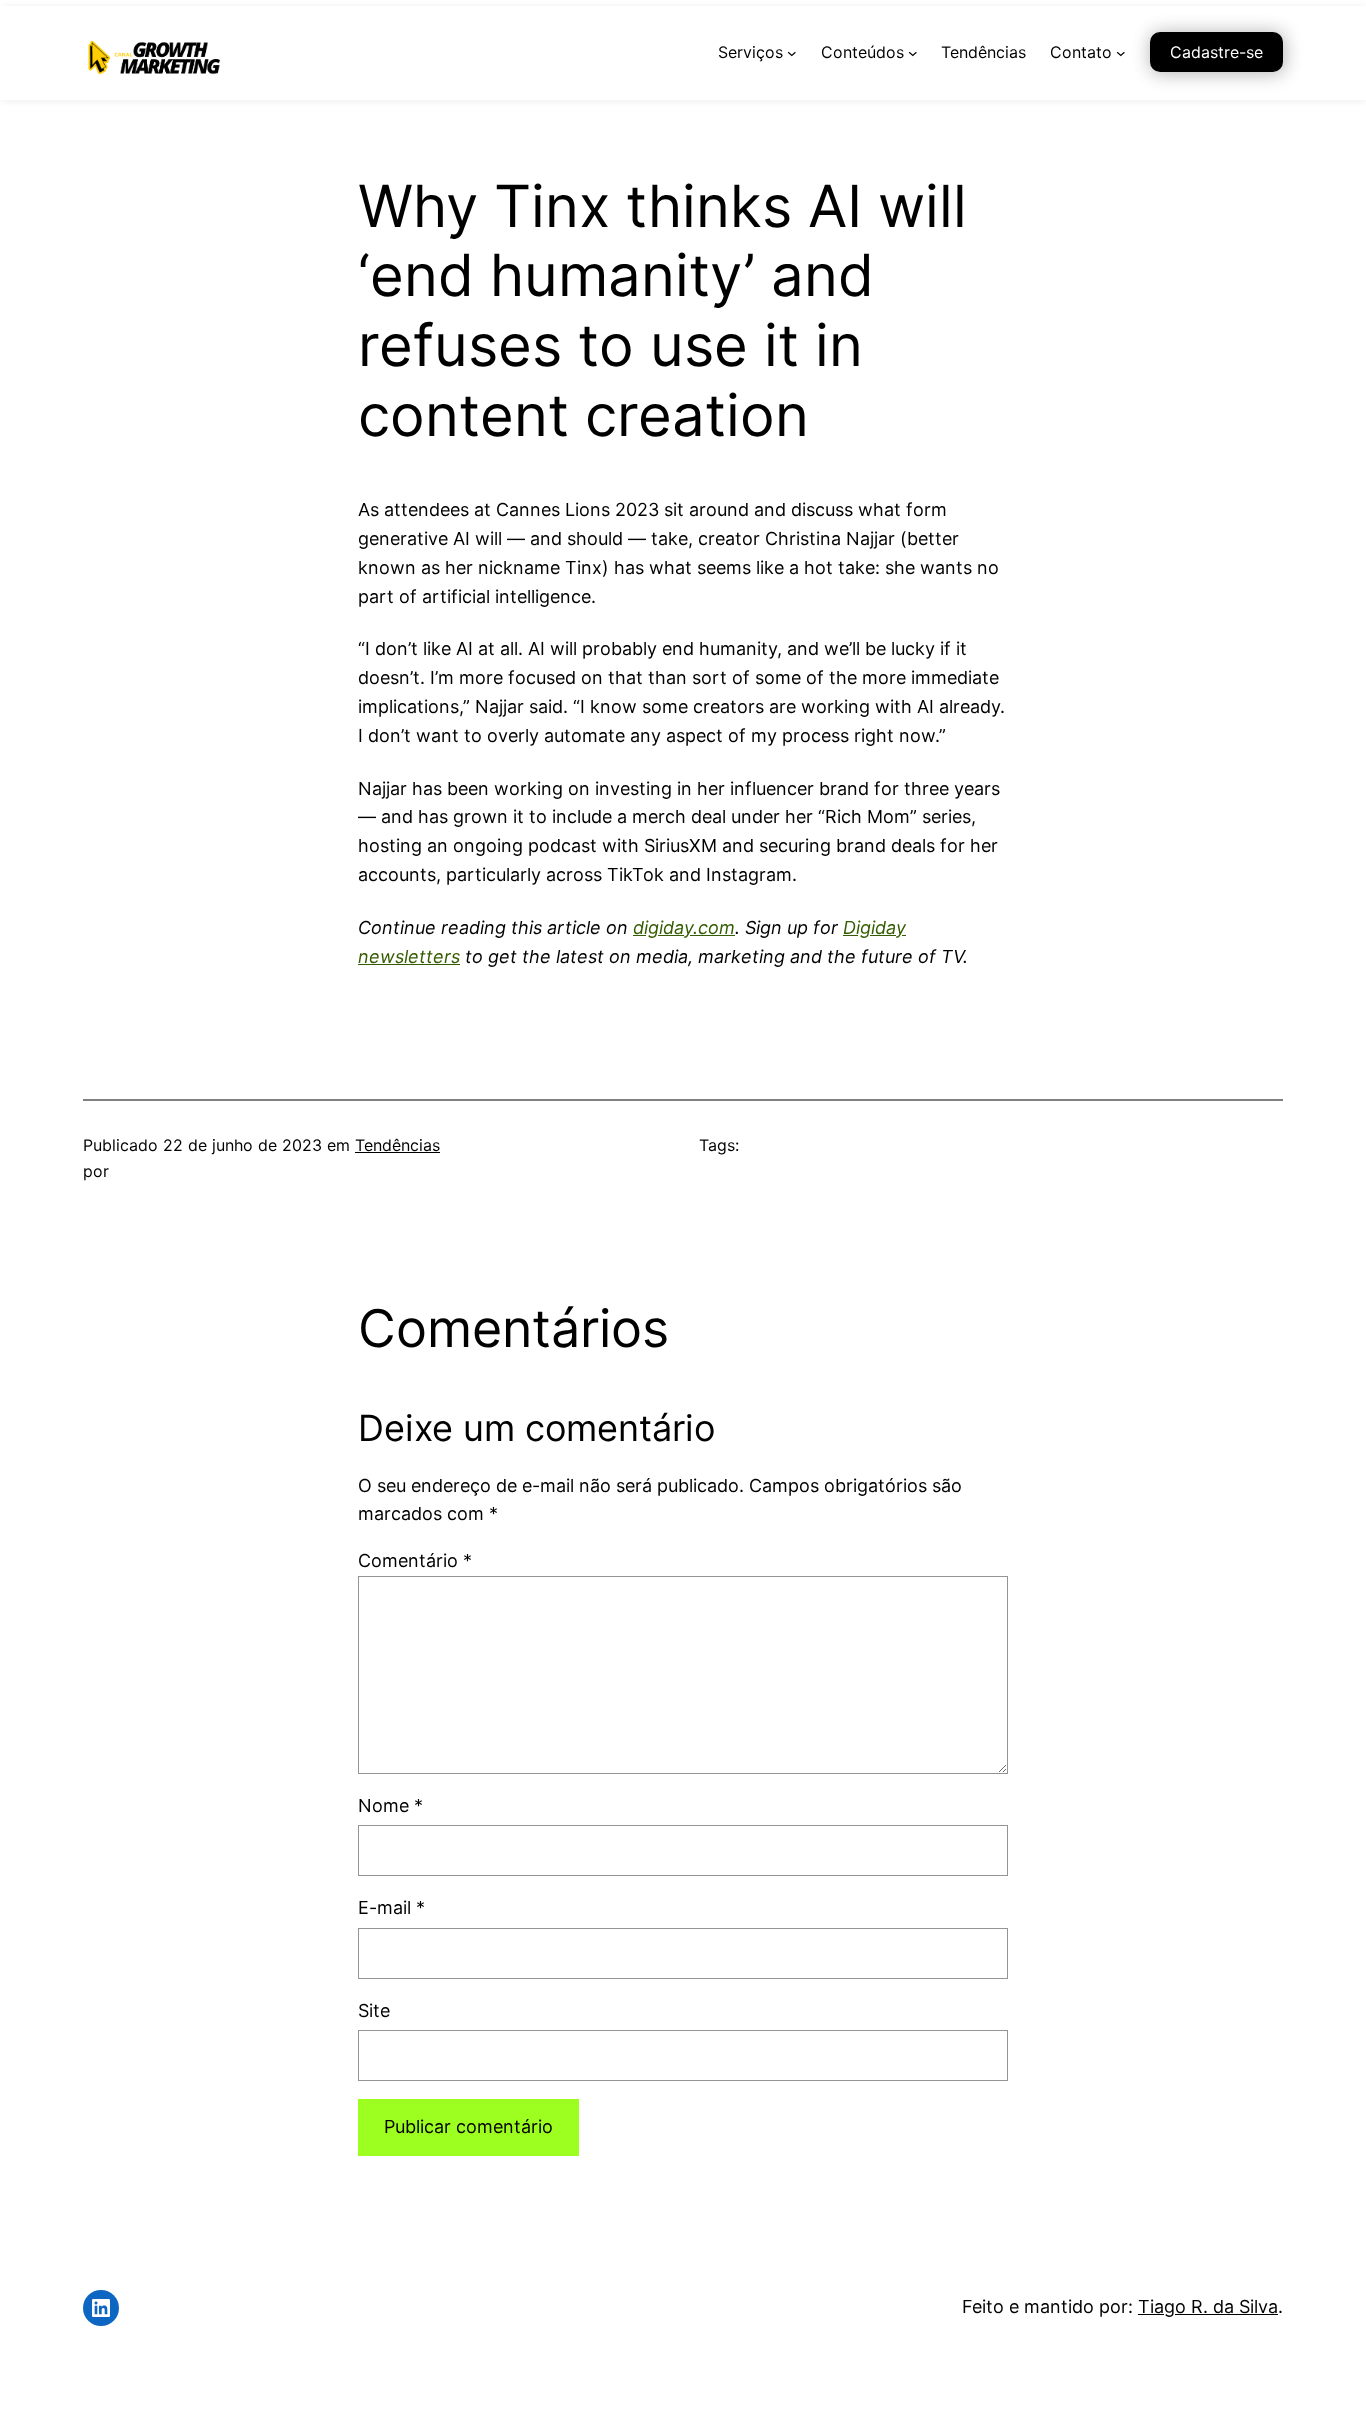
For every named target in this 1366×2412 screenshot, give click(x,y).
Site (374, 2010)
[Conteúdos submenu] (913, 53)
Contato (1081, 52)
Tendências (397, 1145)
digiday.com (684, 927)
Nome (390, 1805)
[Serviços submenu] (792, 53)
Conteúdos (862, 52)
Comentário (415, 1560)
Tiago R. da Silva (1208, 2306)
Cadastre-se (1216, 52)
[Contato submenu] (1121, 53)
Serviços (750, 52)
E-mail (391, 1907)
